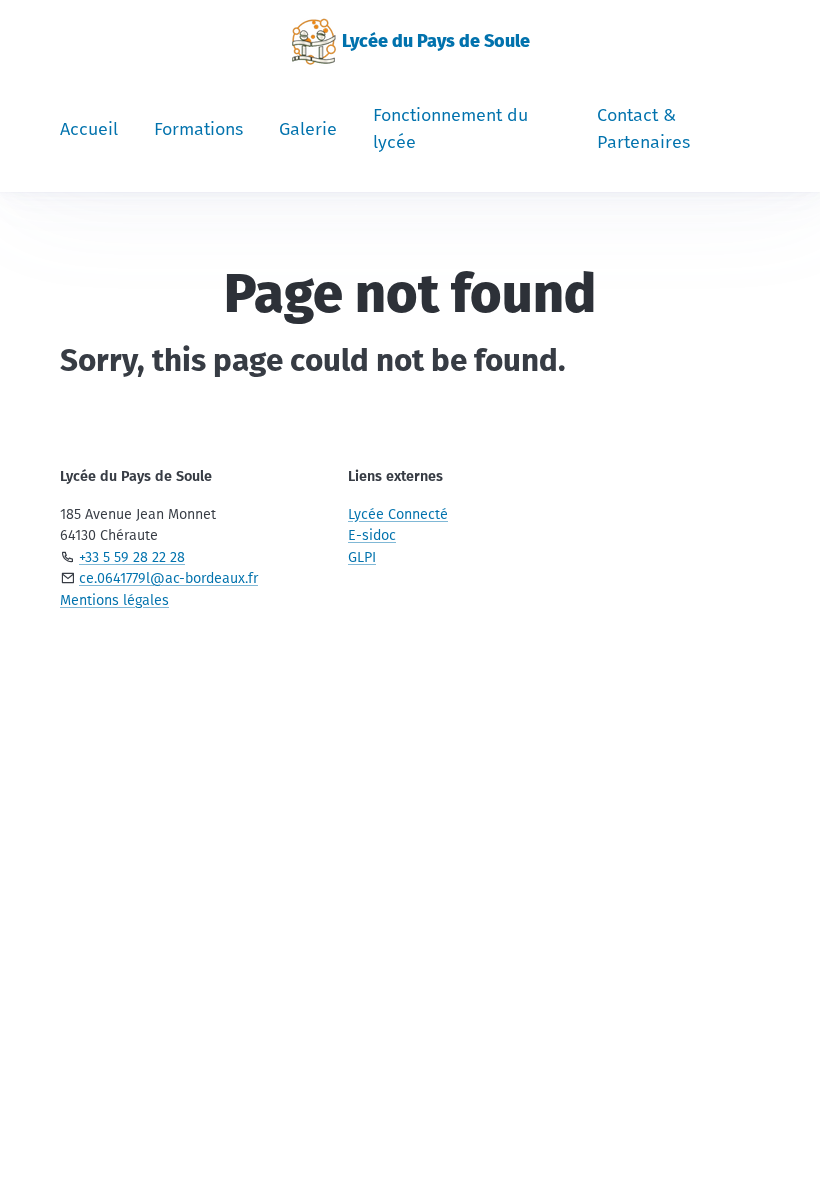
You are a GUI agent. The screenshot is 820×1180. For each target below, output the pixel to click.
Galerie (308, 129)
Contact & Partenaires (643, 128)
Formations (198, 129)
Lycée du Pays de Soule (436, 41)
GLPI (362, 557)
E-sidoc (372, 535)
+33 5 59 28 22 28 (132, 557)
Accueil (89, 129)
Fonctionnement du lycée (450, 128)
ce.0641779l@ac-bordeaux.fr (168, 578)
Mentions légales (114, 600)
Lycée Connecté (398, 514)
